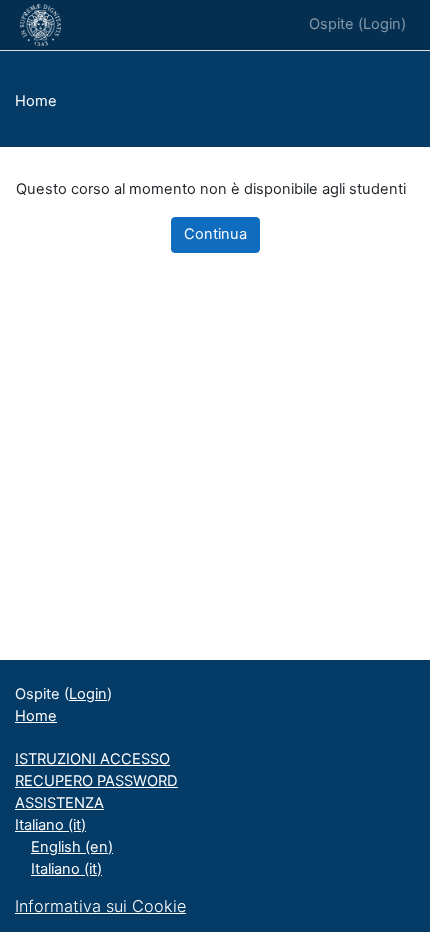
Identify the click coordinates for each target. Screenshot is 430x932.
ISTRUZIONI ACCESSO (92, 759)
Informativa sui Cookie (100, 906)
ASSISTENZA (59, 803)
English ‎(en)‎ (72, 847)
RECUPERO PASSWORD (96, 781)
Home (36, 101)
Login (382, 24)
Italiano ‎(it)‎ (50, 825)
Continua (215, 234)
